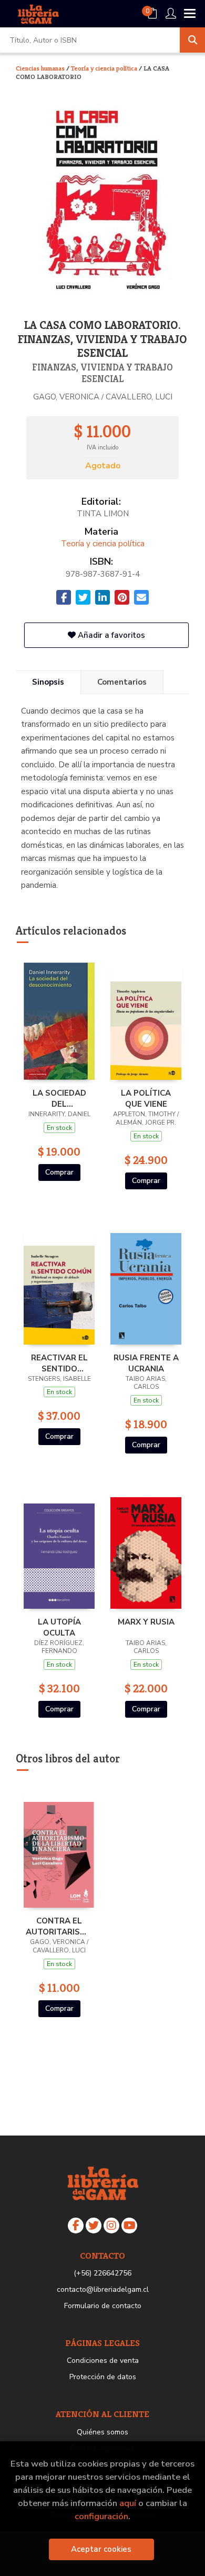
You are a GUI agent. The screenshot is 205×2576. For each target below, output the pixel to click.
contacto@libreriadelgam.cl (103, 2289)
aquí (128, 2503)
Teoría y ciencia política (105, 68)
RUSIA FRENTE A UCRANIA (146, 1363)
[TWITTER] (94, 2226)
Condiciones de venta (103, 2361)
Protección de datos (103, 2377)
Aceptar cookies (101, 2549)
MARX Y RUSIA (146, 1622)
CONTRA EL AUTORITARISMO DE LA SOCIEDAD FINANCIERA (59, 1926)
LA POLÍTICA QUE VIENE (146, 1098)
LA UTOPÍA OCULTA (59, 1627)
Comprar (59, 1172)
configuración (101, 2516)
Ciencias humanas (41, 68)
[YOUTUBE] (129, 2226)
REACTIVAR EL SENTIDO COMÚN (59, 1363)
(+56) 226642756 (102, 2273)
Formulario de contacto (103, 2306)
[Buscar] (192, 40)
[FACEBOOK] (76, 2226)
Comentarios (122, 682)
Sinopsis (48, 682)
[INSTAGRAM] (111, 2226)
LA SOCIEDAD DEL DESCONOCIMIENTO (59, 1098)
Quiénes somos (102, 2432)
